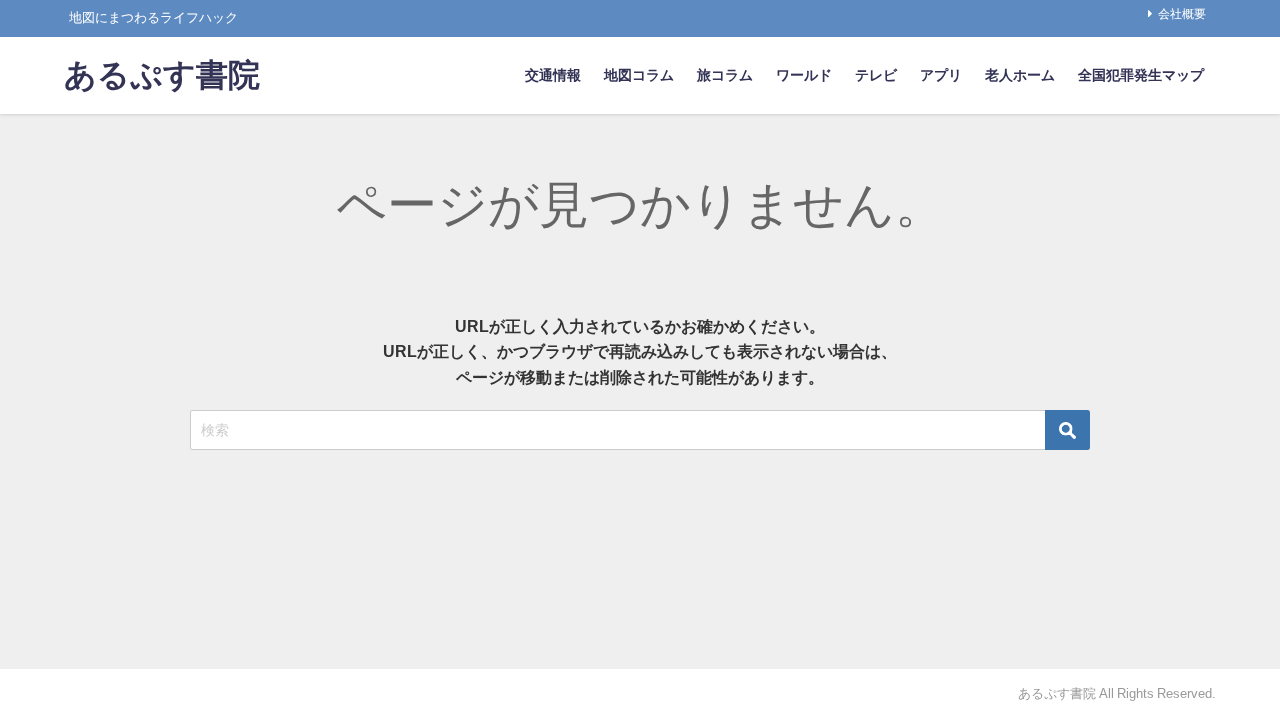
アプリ (941, 75)
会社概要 (1182, 14)
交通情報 (553, 75)
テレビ (876, 75)
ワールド (804, 75)
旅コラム (725, 75)
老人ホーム (1020, 75)
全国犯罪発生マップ (1141, 75)
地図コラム (639, 75)
